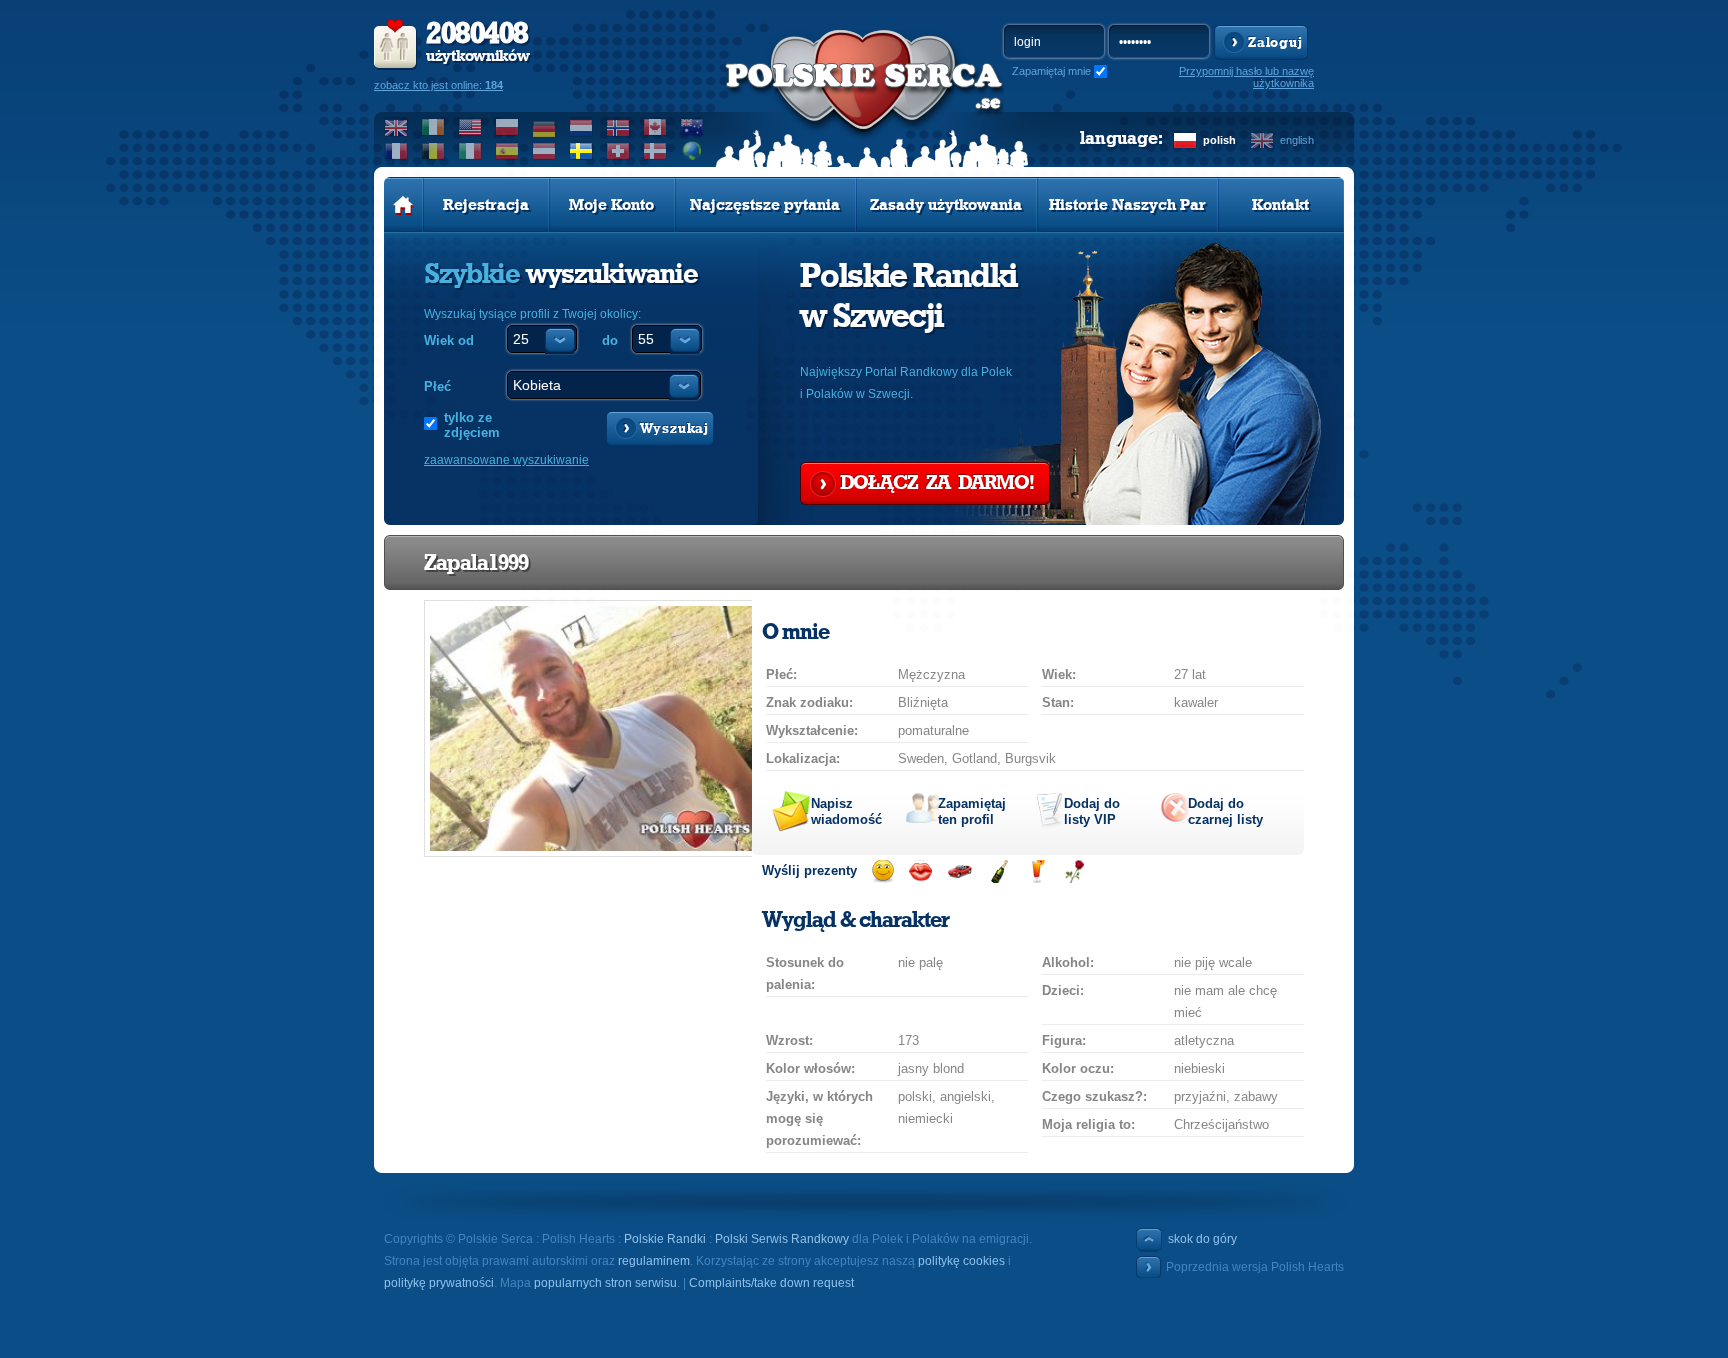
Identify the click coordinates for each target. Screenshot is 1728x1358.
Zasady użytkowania (946, 205)
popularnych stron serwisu (605, 1283)
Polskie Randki (665, 1239)
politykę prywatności (439, 1283)
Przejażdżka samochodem (959, 871)
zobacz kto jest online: (438, 85)
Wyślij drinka (1036, 871)
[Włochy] (470, 151)
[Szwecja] (581, 151)
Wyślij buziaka (920, 871)
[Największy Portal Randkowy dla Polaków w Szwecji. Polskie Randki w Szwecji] (864, 101)
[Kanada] (655, 127)
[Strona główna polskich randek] (403, 205)
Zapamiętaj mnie (1051, 71)
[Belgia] (433, 151)
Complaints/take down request (771, 1283)
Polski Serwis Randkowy (782, 1239)
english (1297, 140)
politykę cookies (961, 1261)
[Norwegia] (618, 127)
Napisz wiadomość (846, 811)
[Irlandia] (433, 127)
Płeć (437, 386)
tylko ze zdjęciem (472, 425)
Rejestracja (486, 205)
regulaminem (654, 1261)
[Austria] (544, 151)
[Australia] (692, 127)
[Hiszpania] (507, 151)
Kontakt (1280, 205)
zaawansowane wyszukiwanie (506, 460)
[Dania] (655, 151)
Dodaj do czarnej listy (1225, 811)
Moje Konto (611, 205)
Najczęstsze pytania (765, 205)
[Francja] (396, 151)
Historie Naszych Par (1127, 205)
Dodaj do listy (1092, 811)
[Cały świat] (692, 151)
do (610, 340)
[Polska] (507, 127)
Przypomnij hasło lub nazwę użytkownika (1246, 77)
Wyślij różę (1074, 871)
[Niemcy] (544, 127)
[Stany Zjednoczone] (470, 127)
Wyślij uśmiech (882, 871)
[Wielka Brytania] (396, 127)
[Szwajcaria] (618, 151)
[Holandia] (581, 127)
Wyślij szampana (998, 871)
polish (1219, 140)
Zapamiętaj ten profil (972, 811)
